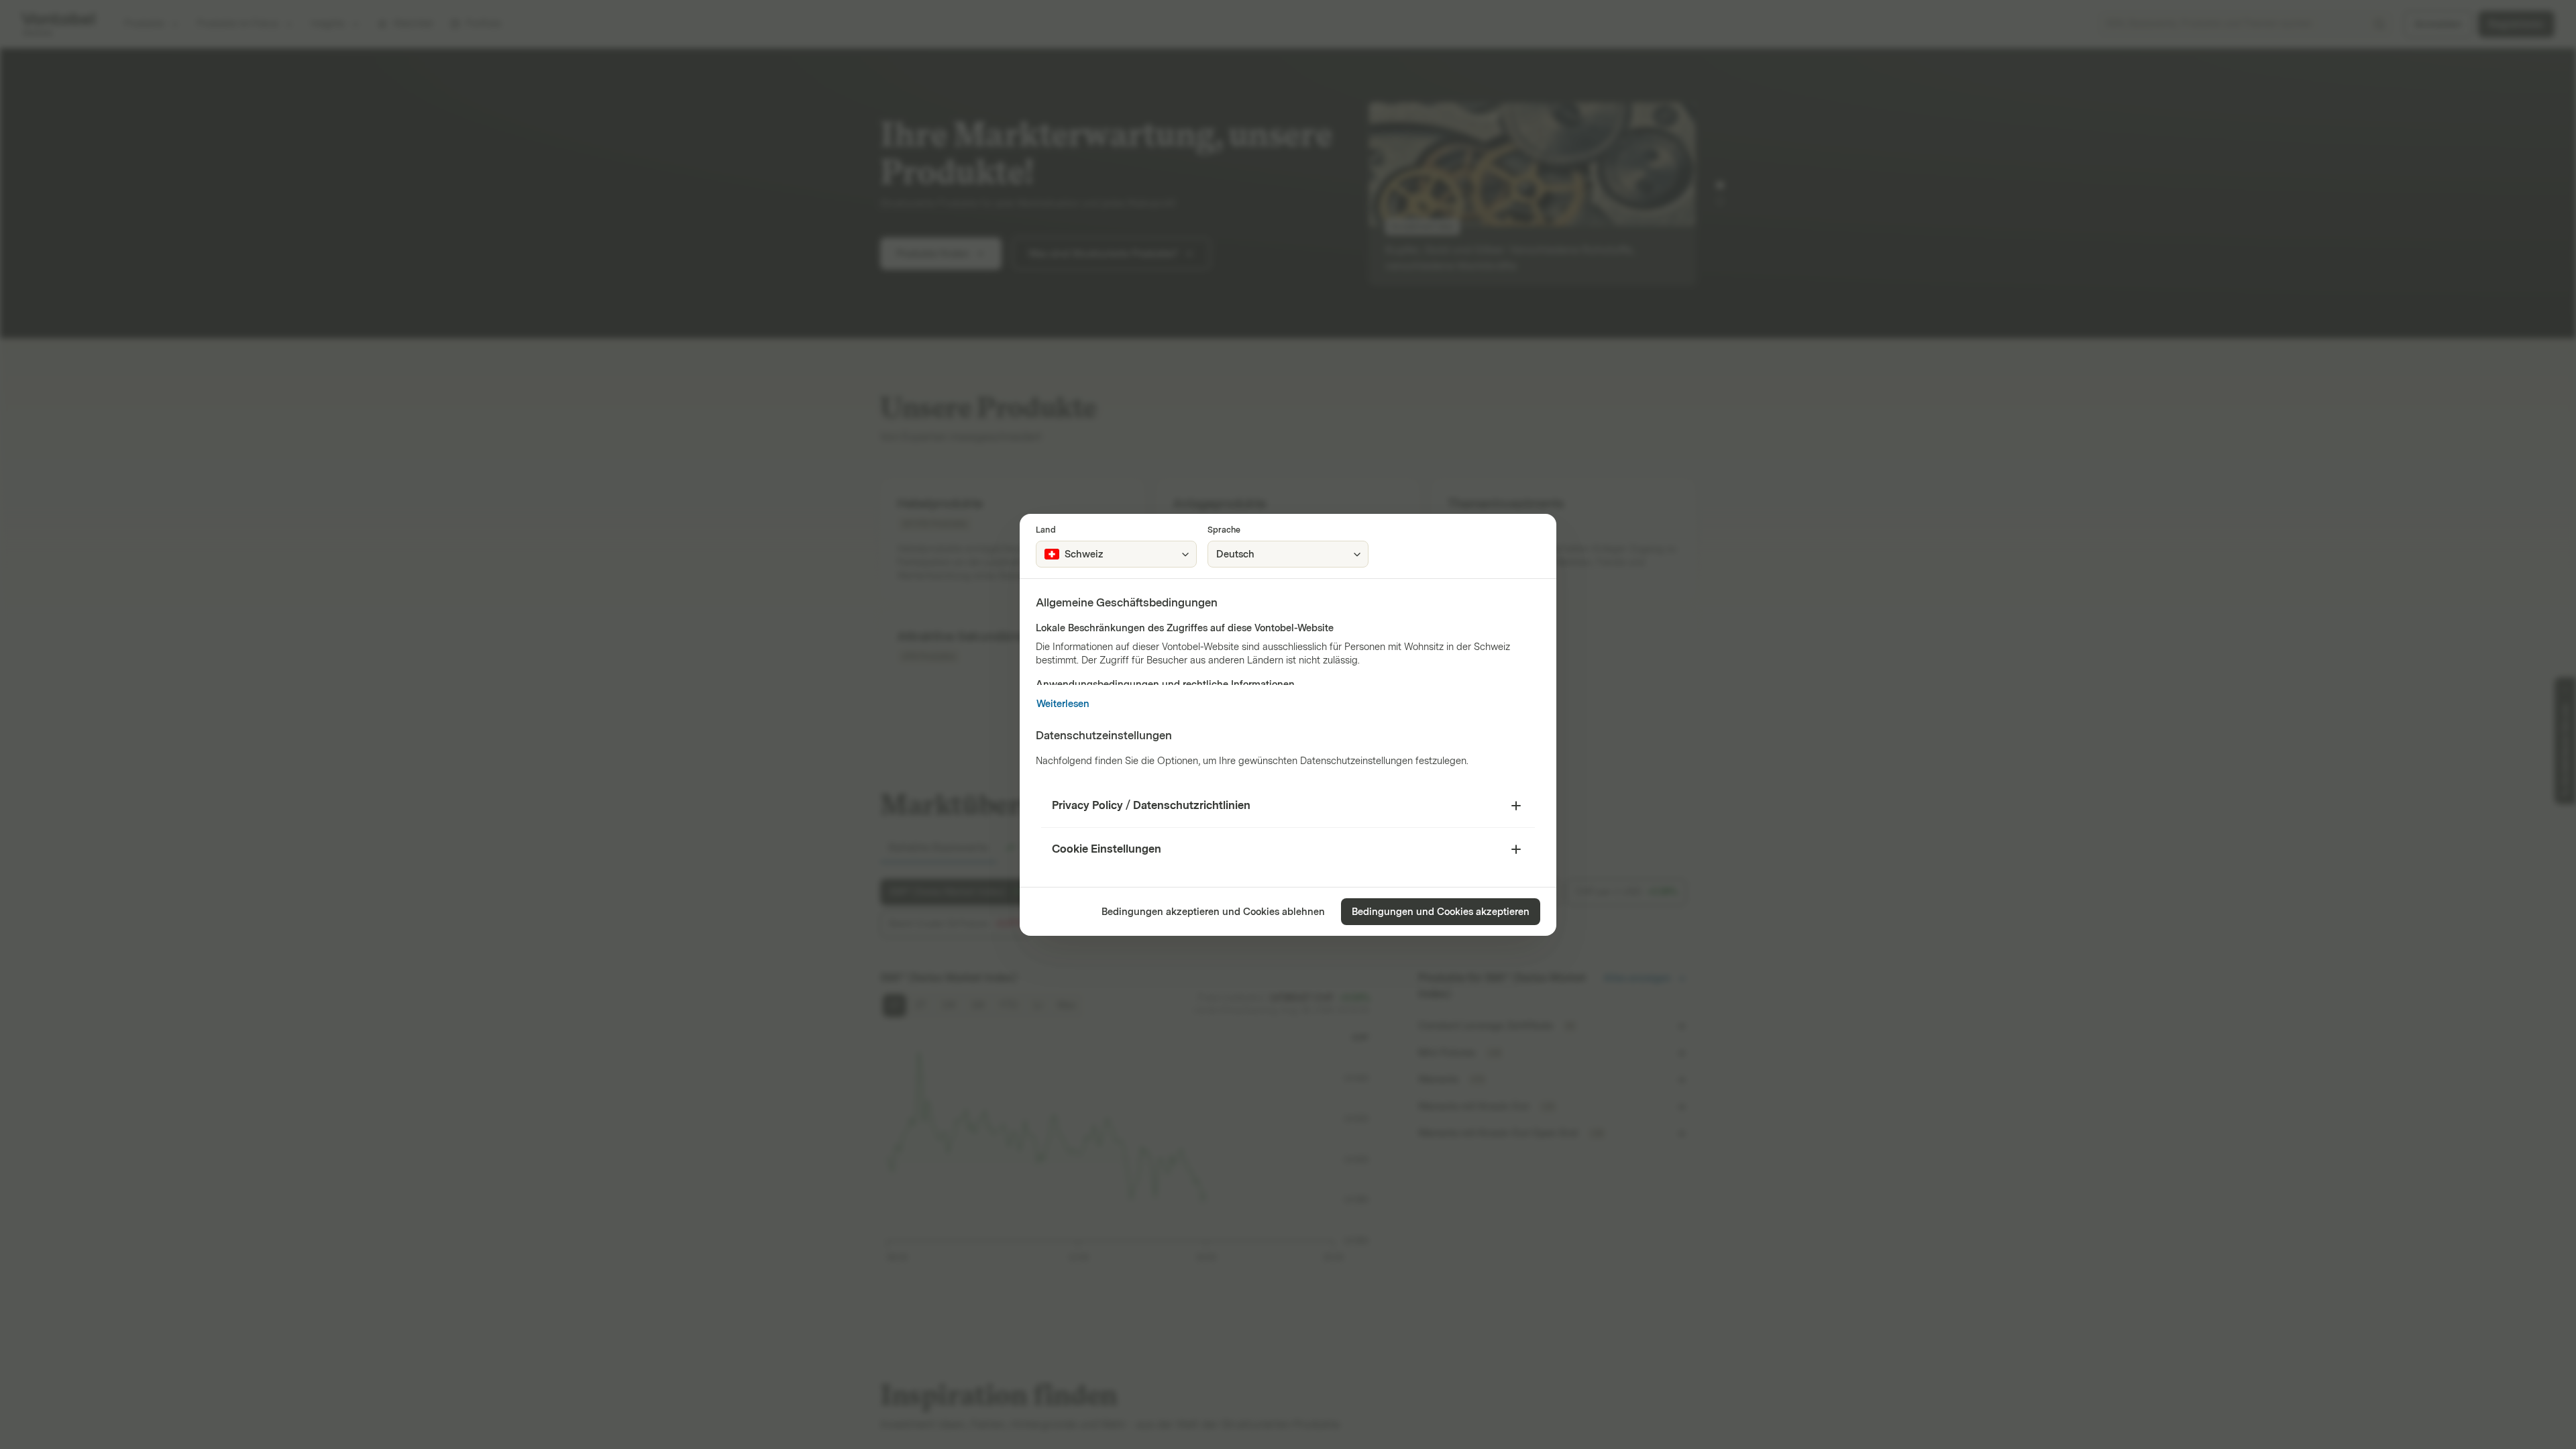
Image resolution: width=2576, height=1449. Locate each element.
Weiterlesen (1063, 704)
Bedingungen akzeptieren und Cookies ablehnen (1213, 912)
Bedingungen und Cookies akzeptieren (1441, 912)
